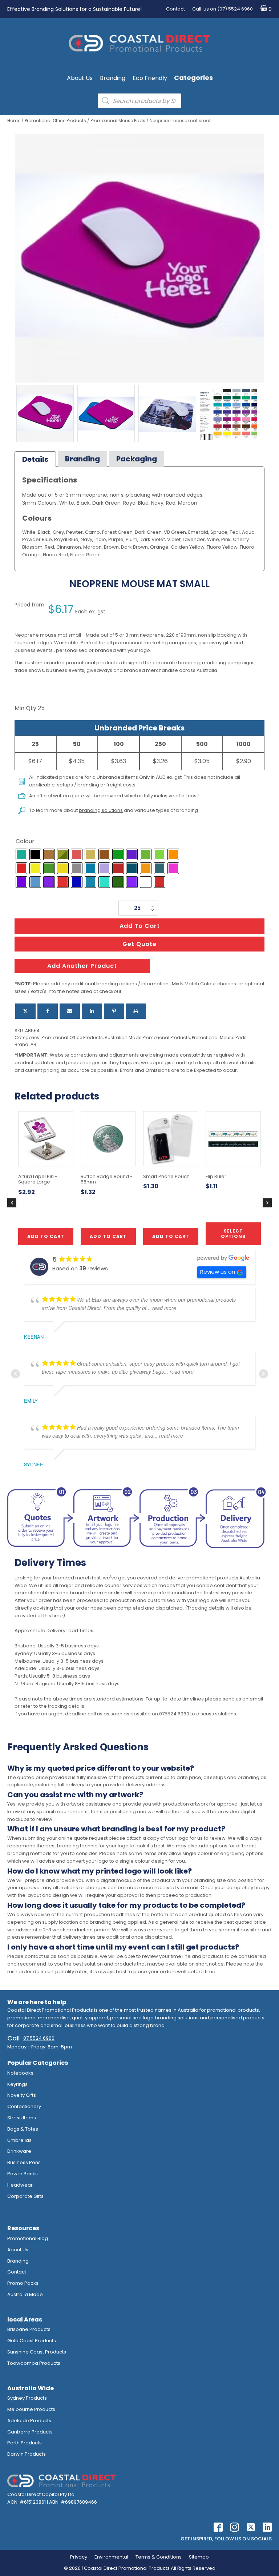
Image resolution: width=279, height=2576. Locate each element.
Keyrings (17, 2084)
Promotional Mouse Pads (118, 121)
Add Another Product (82, 966)
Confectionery (24, 2106)
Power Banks (23, 2174)
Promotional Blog (28, 2238)
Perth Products (25, 2443)
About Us (80, 78)
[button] (264, 9)
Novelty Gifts (22, 2095)
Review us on (218, 1272)
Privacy (79, 2557)
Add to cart (140, 926)
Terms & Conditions (159, 2557)
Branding (113, 78)
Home (14, 121)
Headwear (20, 2185)
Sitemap (199, 2557)
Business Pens (24, 2162)
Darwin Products (27, 2454)
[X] (25, 1011)
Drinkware (19, 2151)
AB (33, 1044)
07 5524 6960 (39, 2038)
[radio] (21, 854)
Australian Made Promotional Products (147, 1037)
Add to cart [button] (108, 1236)
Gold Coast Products (32, 2341)
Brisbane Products (29, 2329)
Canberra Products (30, 2432)
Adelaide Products (29, 2421)
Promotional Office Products (55, 121)
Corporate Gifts (25, 2196)
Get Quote (139, 944)
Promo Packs (23, 2283)
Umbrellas (19, 2140)
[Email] (70, 1011)
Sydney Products (27, 2398)
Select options (233, 1233)
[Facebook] (48, 1011)
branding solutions (101, 810)
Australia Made (25, 2294)
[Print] (136, 1011)
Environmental (111, 2557)
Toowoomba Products (34, 2363)
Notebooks (20, 2073)
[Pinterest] (114, 1011)
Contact (175, 9)
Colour (25, 841)
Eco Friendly (150, 78)
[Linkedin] (92, 1011)
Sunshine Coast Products (37, 2352)
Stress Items (22, 2118)
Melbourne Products (31, 2409)
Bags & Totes (23, 2129)
